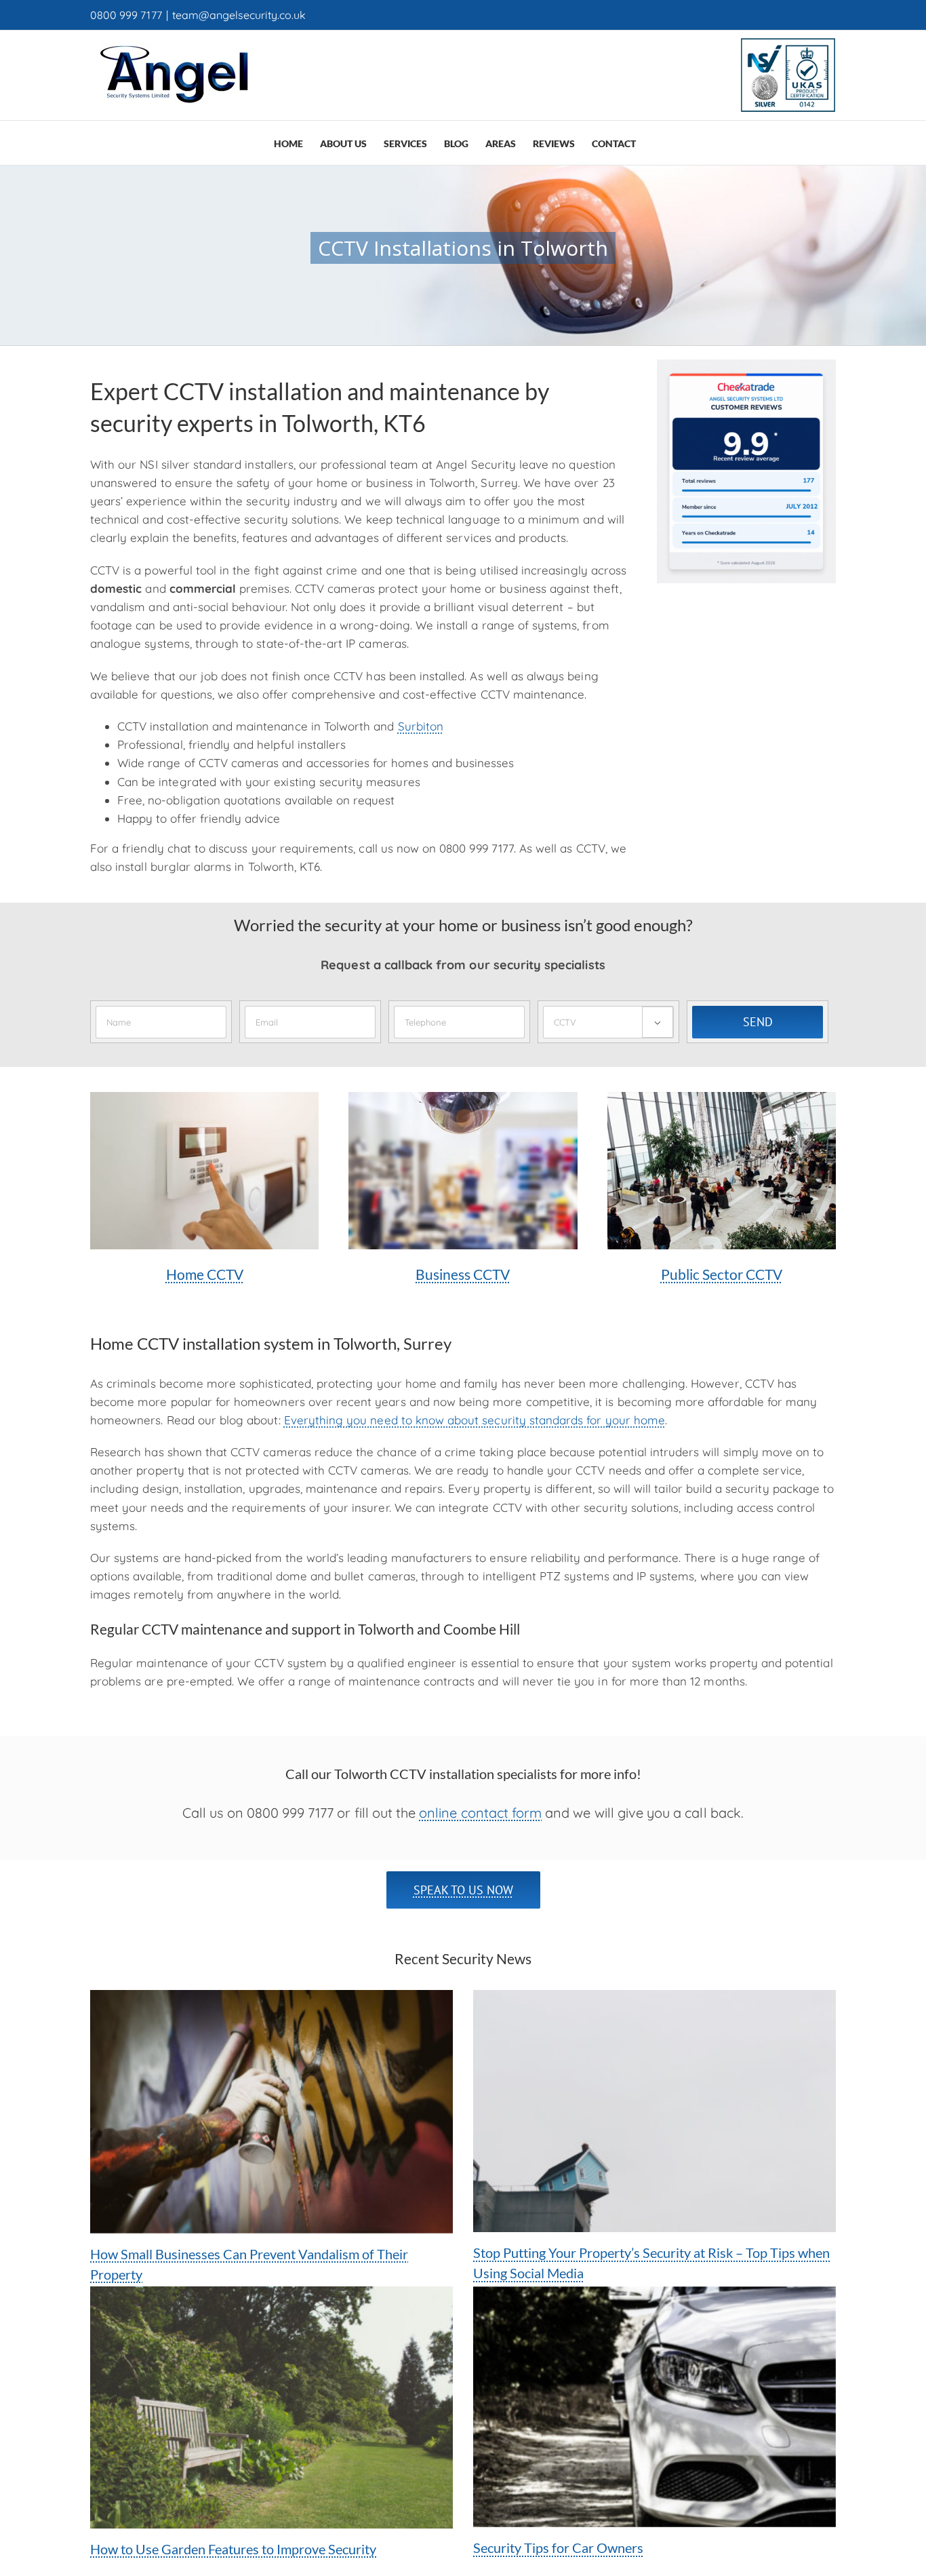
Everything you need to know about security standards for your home (475, 1420)
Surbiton (421, 726)
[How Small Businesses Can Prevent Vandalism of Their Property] (271, 2111)
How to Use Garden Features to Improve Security (233, 2549)
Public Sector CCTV (722, 1274)
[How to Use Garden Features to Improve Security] (271, 2407)
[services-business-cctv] (463, 1098)
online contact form (480, 1813)
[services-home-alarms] (204, 1098)
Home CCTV (205, 1274)
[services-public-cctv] (722, 1098)
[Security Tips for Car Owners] (655, 2407)
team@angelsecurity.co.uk (239, 15)
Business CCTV (463, 1274)
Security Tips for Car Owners (558, 2548)
